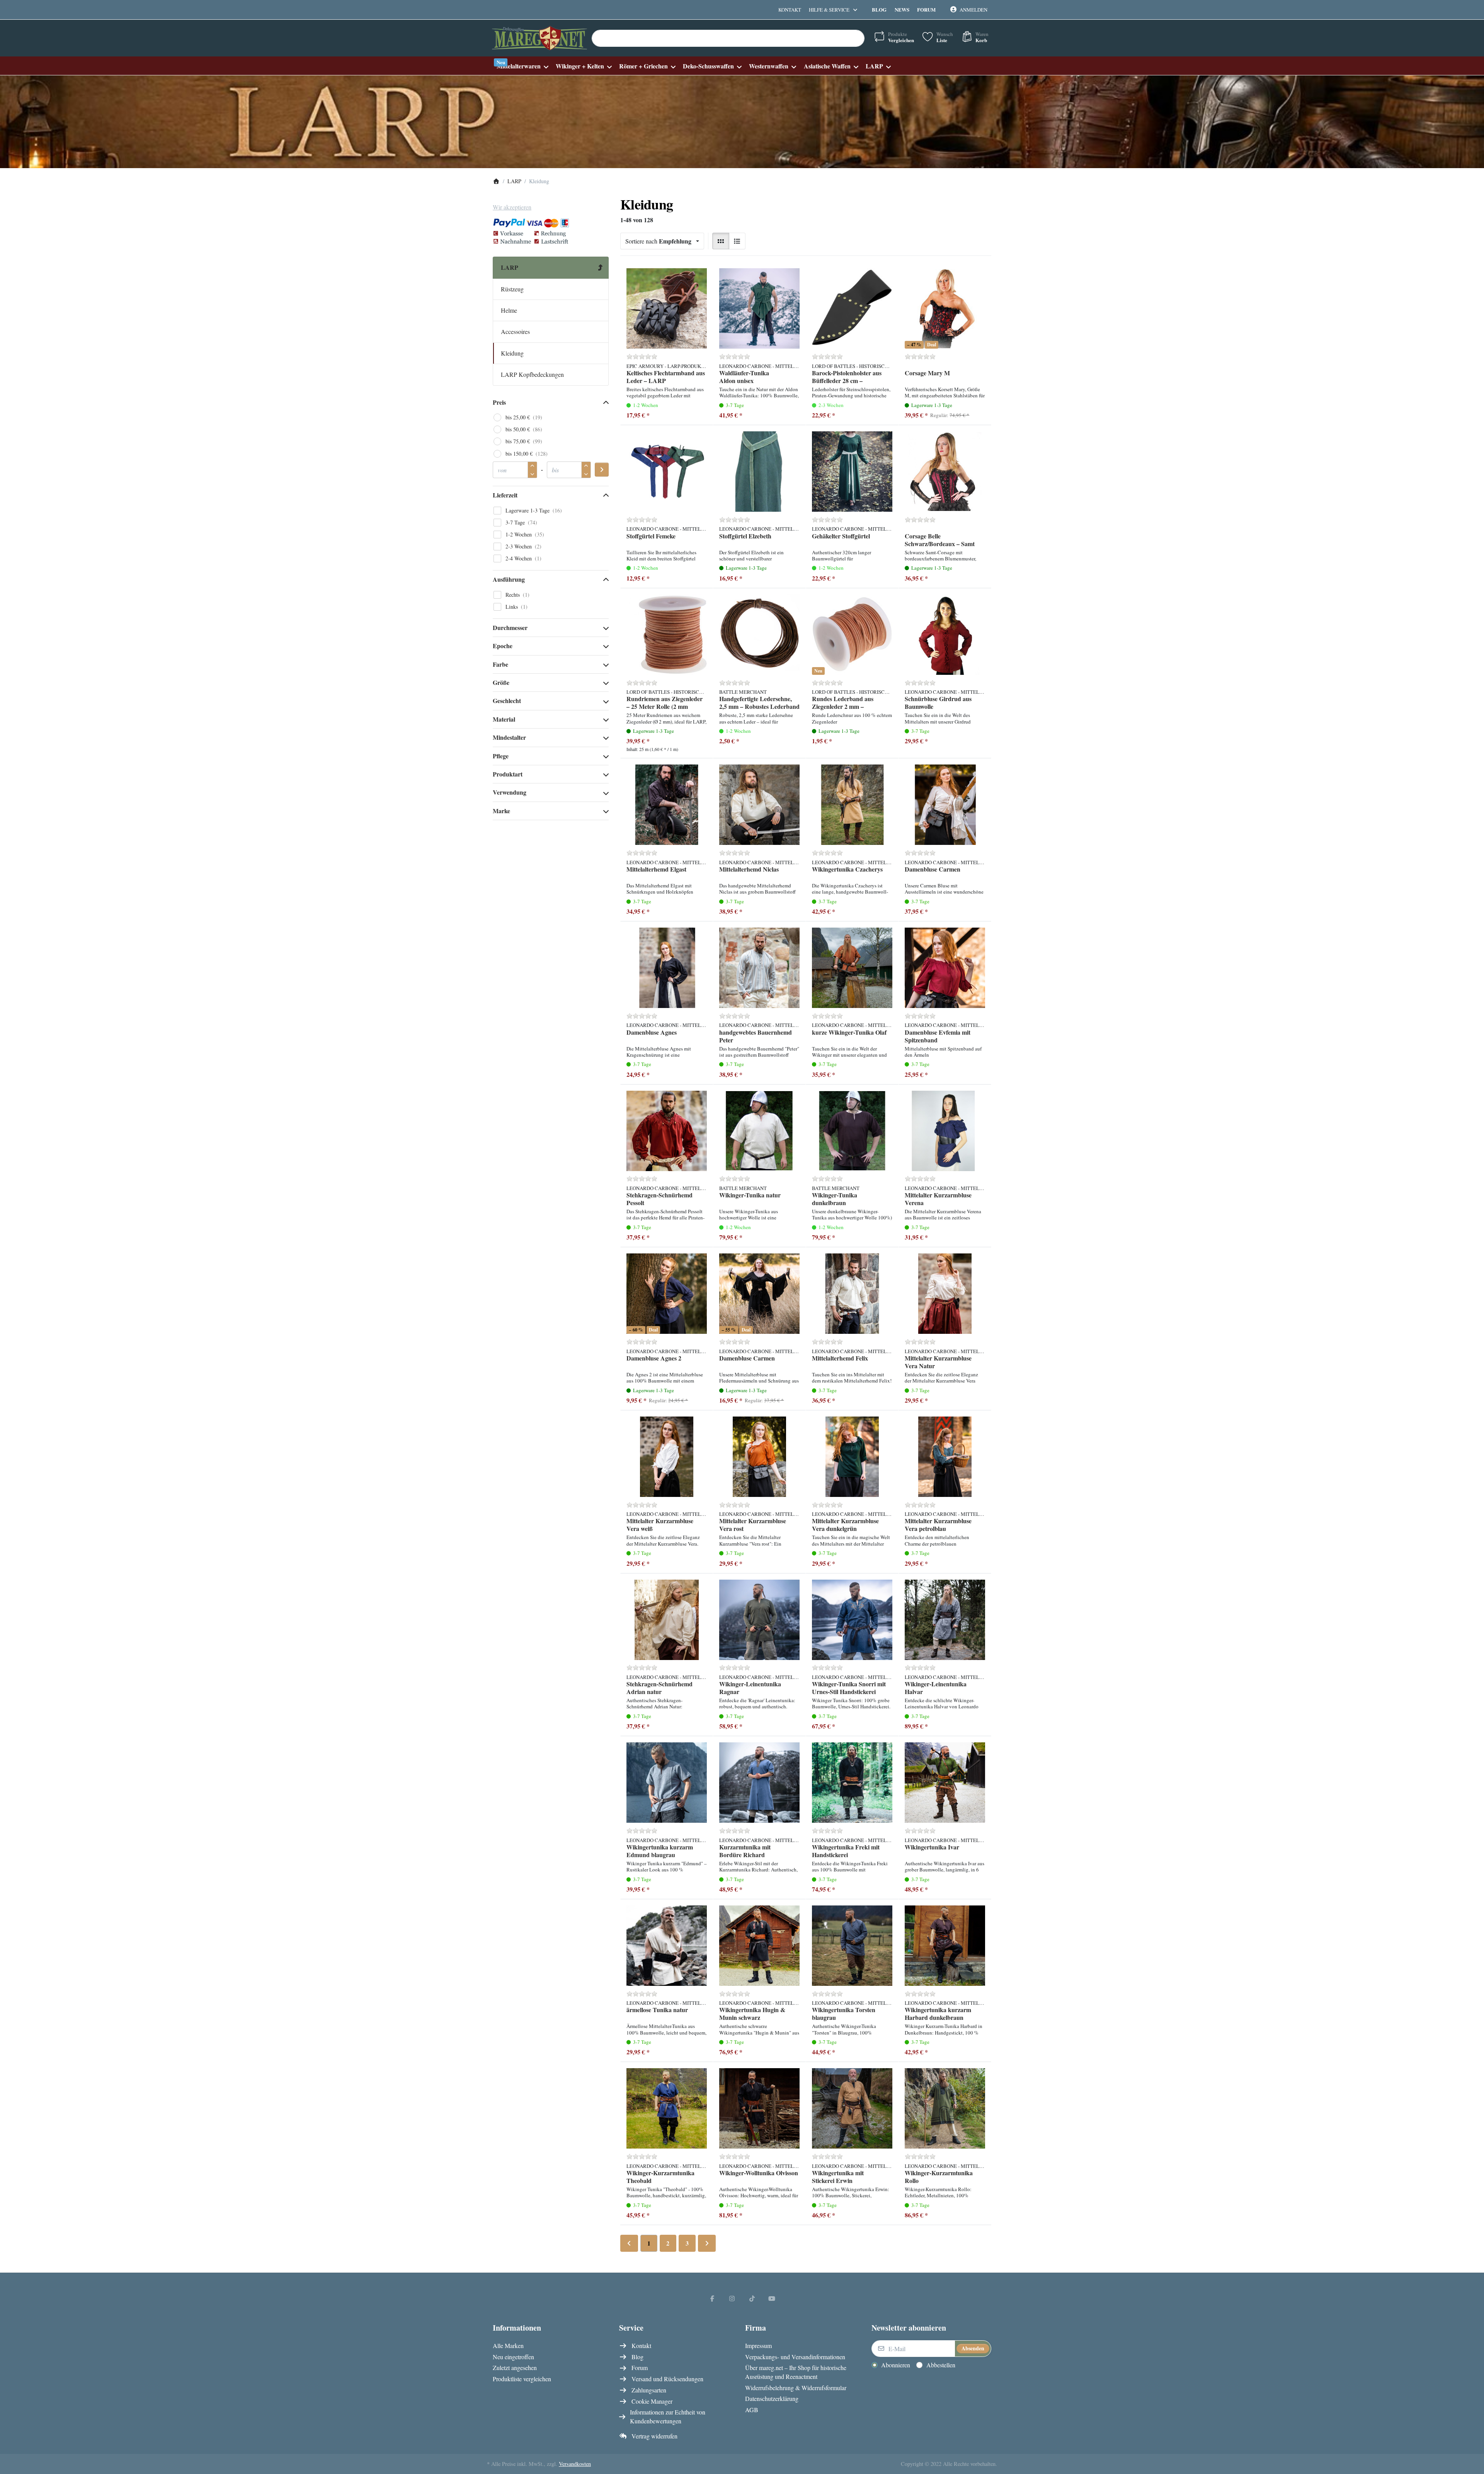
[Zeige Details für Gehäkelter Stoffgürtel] (852, 472)
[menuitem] (522, 66)
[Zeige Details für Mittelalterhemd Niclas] (759, 805)
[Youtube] (772, 2298)
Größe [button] (501, 682)
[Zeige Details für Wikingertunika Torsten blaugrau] (852, 1946)
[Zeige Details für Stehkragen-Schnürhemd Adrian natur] (667, 1620)
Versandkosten (575, 2464)
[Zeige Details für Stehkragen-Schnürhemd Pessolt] (667, 1131)
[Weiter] (707, 2243)
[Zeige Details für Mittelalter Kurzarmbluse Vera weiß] (667, 1457)
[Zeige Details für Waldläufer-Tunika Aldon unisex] (759, 308)
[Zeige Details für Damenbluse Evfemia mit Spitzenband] (945, 968)
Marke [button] (501, 811)
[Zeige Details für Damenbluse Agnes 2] (667, 1294)
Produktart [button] (508, 774)
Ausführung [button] (509, 579)
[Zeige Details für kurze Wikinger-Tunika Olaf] (852, 968)
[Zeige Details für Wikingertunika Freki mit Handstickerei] (852, 1783)
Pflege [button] (501, 756)
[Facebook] (712, 2298)
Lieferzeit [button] (505, 495)
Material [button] (504, 719)
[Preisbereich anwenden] (602, 470)
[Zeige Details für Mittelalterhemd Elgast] (667, 805)
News (902, 9)
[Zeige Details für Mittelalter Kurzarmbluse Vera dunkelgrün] (852, 1457)
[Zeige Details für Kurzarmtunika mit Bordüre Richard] (759, 1783)
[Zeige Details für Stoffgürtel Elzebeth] (759, 472)
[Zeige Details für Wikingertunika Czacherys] (852, 805)
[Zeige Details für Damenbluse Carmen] (945, 805)
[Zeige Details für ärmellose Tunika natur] (667, 1946)
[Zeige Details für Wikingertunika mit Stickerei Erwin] (852, 2108)
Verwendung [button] (510, 792)
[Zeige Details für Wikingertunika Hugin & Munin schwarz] (759, 1946)
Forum (926, 9)
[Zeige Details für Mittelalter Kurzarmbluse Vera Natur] (945, 1294)
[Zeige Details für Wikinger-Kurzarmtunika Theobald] (667, 2108)
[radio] (721, 241)
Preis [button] (499, 402)
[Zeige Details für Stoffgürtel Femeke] (667, 472)
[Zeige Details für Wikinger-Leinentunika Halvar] (945, 1620)
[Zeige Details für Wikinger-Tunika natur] (759, 1131)
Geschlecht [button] (507, 701)
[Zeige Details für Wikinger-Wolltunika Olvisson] (759, 2108)
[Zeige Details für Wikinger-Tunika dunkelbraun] (852, 1131)
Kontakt (790, 10)
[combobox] (728, 38)
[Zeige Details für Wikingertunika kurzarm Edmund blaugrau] (667, 1783)
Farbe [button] (500, 664)
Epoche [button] (503, 646)
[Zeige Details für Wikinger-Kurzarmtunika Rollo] (945, 2108)
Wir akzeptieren (512, 207)
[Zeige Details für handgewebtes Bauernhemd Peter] (759, 968)
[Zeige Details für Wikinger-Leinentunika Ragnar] (759, 1620)
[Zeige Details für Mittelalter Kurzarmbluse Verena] (945, 1131)
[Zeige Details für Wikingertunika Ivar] (945, 1783)
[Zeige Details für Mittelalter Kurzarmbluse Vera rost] (759, 1457)
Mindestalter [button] (509, 737)
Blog (879, 9)
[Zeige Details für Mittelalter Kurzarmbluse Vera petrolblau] (945, 1457)
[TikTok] (752, 2298)
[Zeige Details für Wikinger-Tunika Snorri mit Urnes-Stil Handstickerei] (852, 1620)
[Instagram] (732, 2298)
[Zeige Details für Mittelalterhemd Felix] (852, 1294)
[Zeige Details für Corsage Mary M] (945, 308)
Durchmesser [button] (510, 627)
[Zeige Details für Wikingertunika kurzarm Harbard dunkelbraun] (945, 1946)
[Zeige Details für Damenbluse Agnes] (667, 968)
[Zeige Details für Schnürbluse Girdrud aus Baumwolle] (945, 635)
